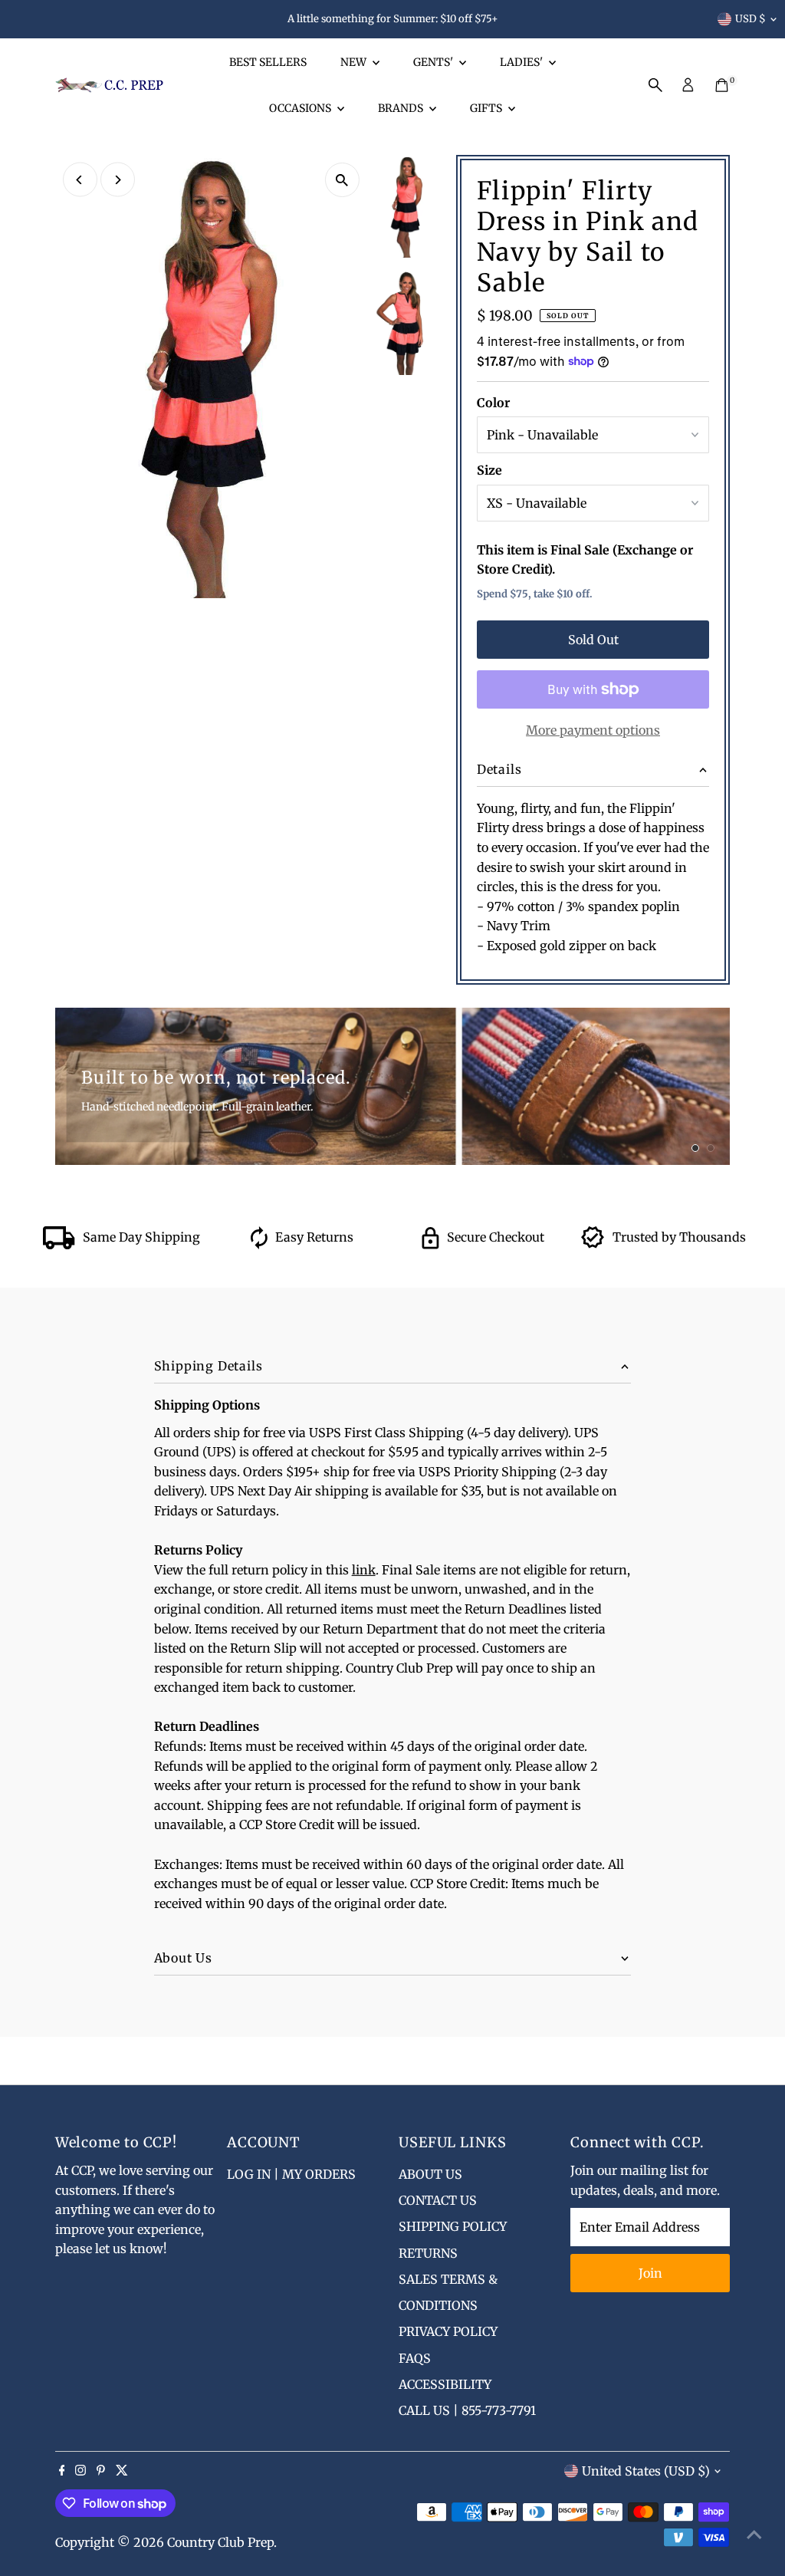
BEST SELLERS (268, 62)
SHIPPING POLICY (453, 2226)
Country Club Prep (220, 2542)
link (364, 1570)
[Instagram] (80, 2471)
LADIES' (522, 62)
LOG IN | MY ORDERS (291, 2174)
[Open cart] (722, 85)
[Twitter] (122, 2471)
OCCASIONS (301, 108)
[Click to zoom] (342, 180)
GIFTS (487, 108)
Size (489, 470)
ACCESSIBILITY (445, 2384)
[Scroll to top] (754, 2534)
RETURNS (428, 2253)
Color (493, 403)
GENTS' (434, 62)
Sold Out (593, 640)
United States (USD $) (646, 2471)
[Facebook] (62, 2471)
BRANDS (402, 108)
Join (650, 2273)
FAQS (415, 2358)
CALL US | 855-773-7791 (467, 2410)
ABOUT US (430, 2174)
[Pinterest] (101, 2471)
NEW (355, 62)
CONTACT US (438, 2200)
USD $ (751, 19)
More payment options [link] (593, 730)
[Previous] (80, 180)
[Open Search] (655, 85)
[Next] (118, 180)
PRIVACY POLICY (448, 2331)
